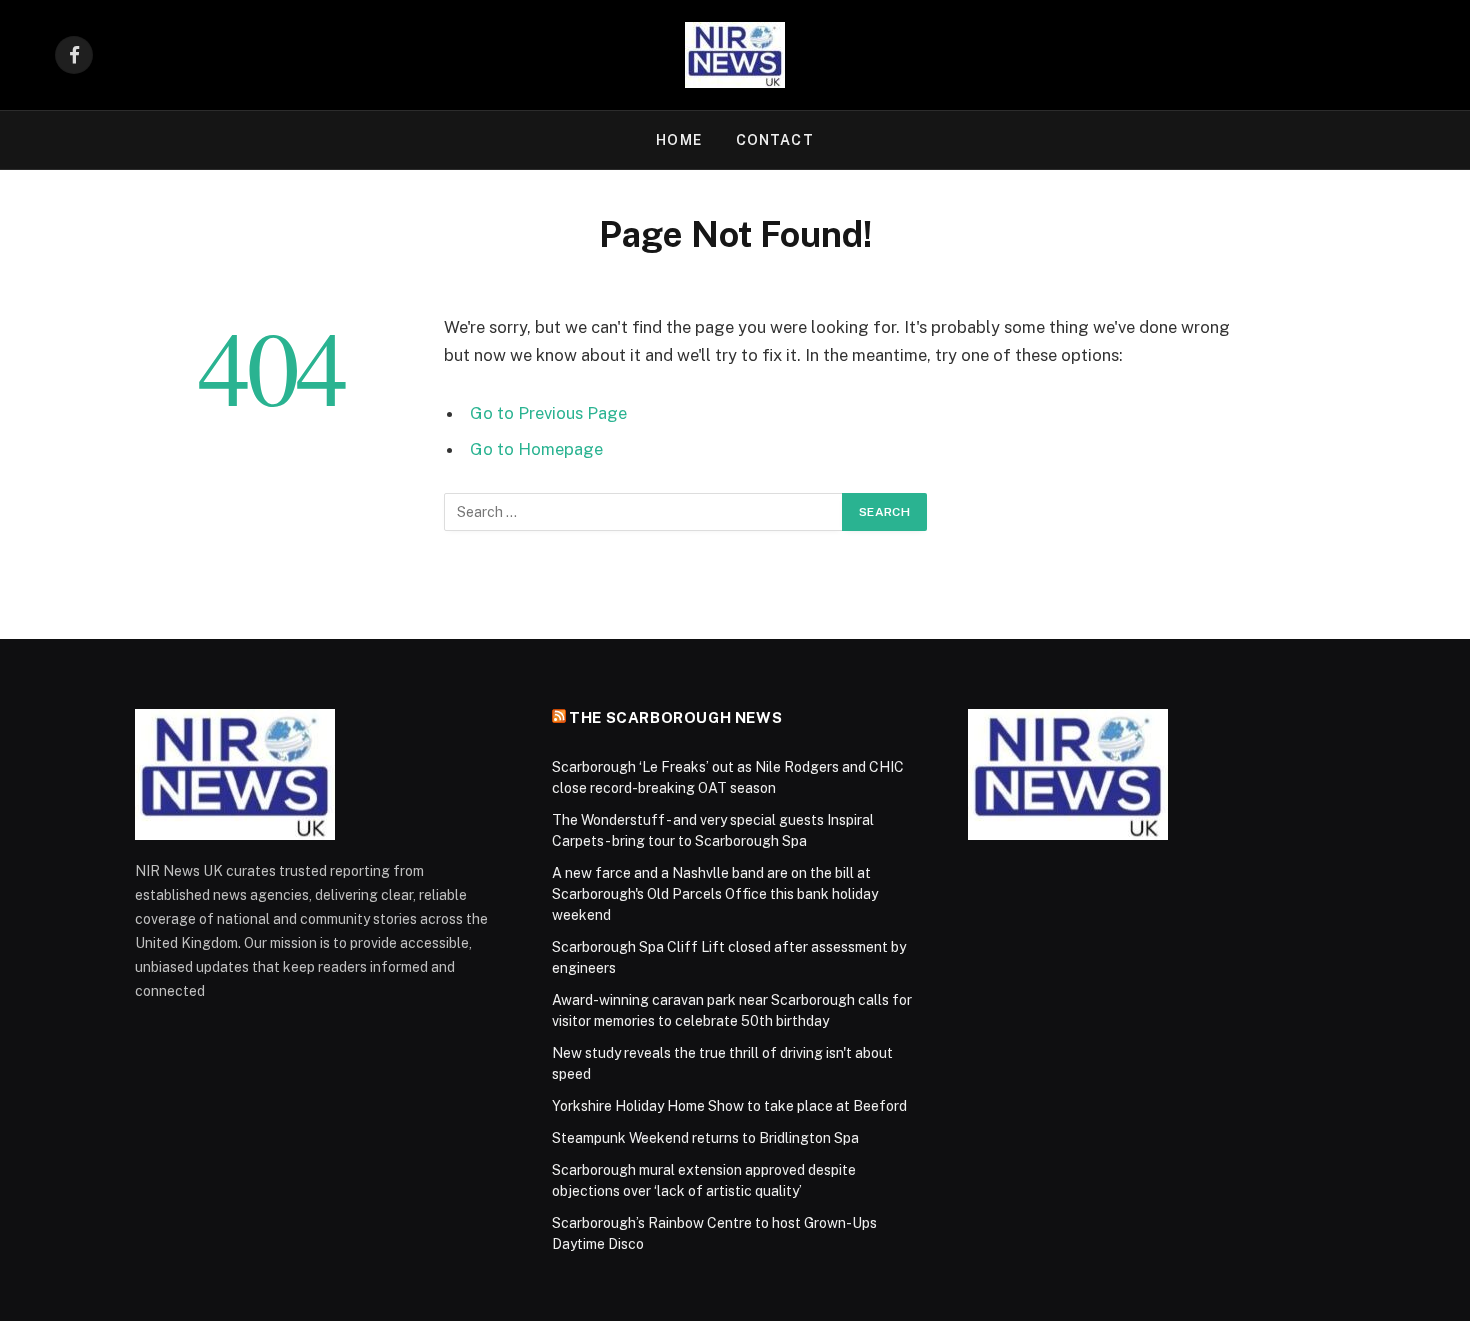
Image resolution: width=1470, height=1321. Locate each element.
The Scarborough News (675, 717)
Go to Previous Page (548, 413)
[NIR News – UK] (735, 55)
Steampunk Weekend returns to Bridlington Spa (705, 1138)
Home (678, 140)
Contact (775, 140)
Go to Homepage (536, 449)
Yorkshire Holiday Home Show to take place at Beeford (729, 1106)
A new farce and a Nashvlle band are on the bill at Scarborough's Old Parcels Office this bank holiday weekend (715, 894)
